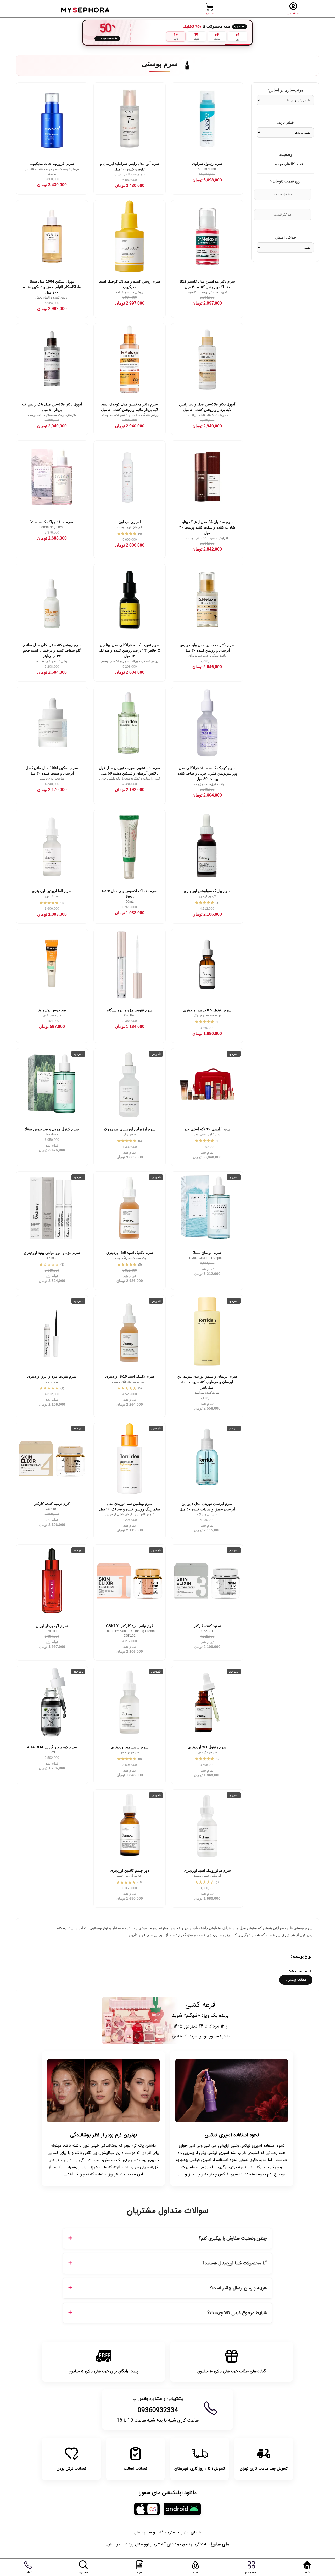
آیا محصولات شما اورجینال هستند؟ (234, 2263)
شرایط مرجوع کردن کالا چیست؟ (237, 2313)
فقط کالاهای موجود (288, 164)
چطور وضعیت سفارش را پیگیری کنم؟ (233, 2238)
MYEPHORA (86, 9)
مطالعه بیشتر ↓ (296, 1980)
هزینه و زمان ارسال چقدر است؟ (238, 2288)
